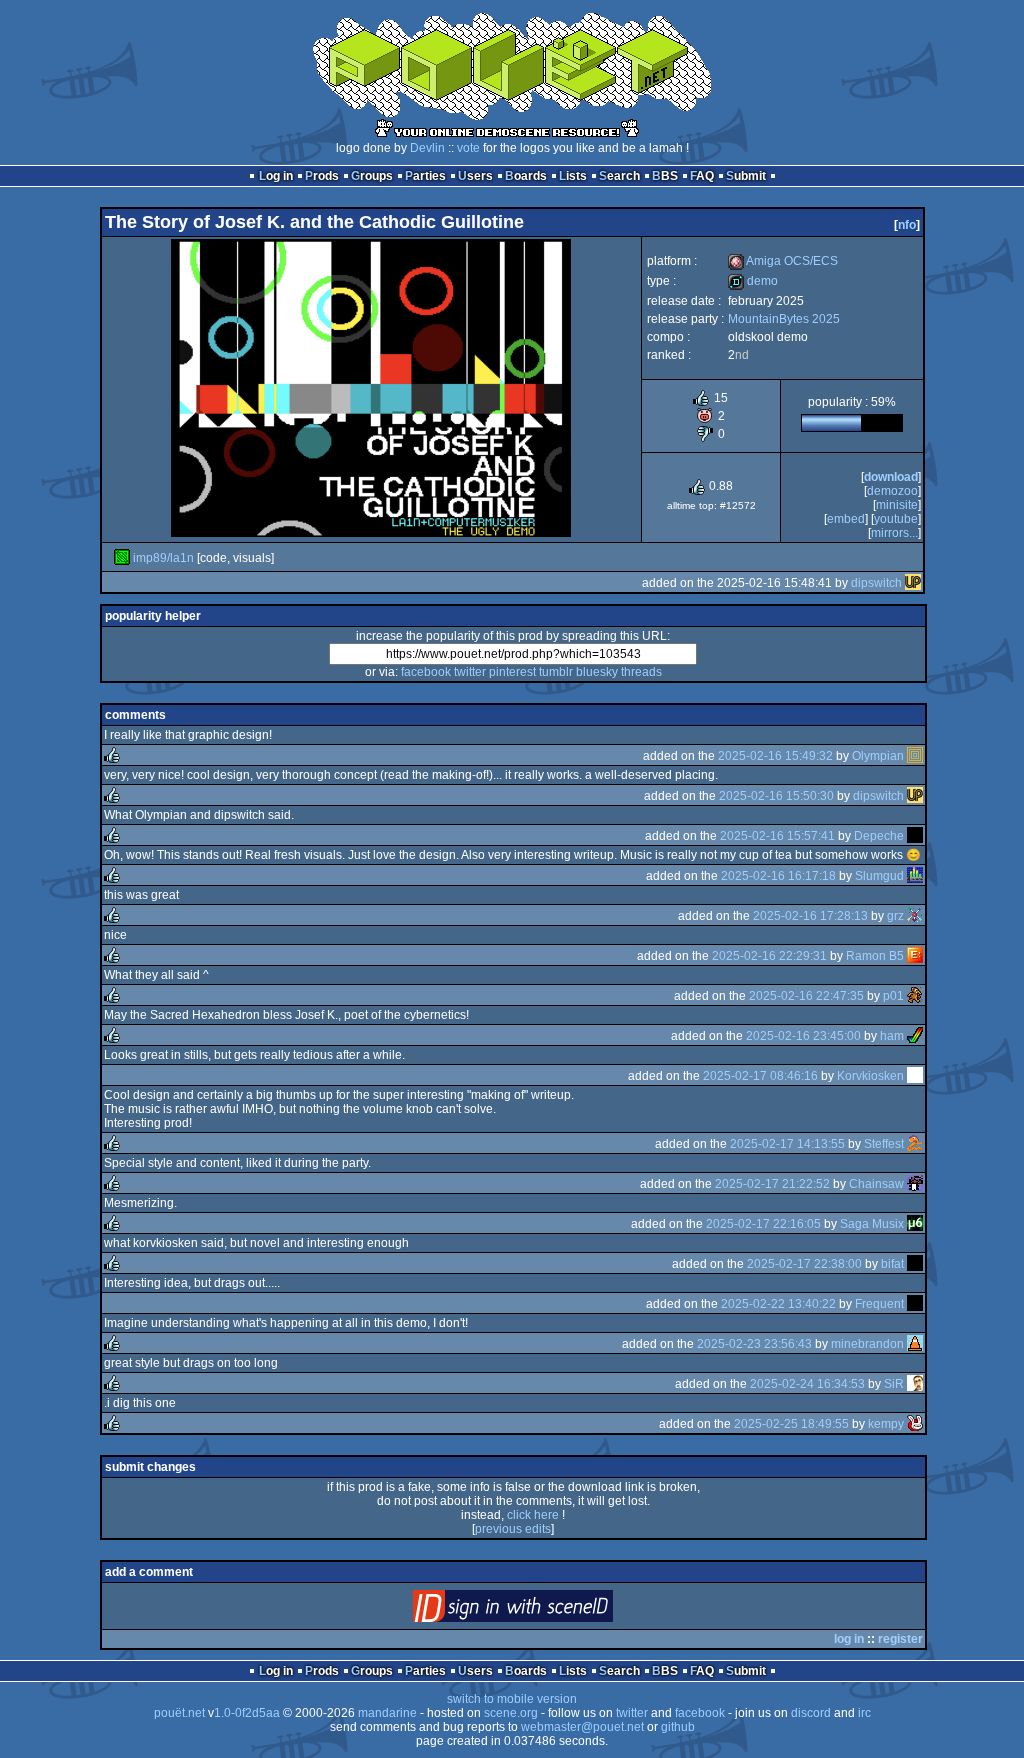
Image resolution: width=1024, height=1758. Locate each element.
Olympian (878, 756)
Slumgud (879, 876)
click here (533, 1515)
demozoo (892, 491)
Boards (526, 176)
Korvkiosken (870, 1076)
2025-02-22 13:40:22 (778, 1304)
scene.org (511, 1713)
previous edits (513, 1529)
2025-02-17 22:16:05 (763, 1224)
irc (864, 1713)
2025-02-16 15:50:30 (776, 796)
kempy (886, 1424)
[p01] (915, 996)
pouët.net (179, 1713)
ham (892, 1036)
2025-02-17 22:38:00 (804, 1264)
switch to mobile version (512, 1699)
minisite (897, 505)
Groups (372, 176)
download (891, 477)
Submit (746, 176)
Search (619, 176)
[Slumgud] (915, 876)
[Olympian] (915, 756)
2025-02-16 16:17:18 (778, 876)
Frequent (879, 1304)
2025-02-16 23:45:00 (803, 1036)
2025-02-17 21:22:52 (772, 1184)
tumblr (556, 672)
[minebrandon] (915, 1344)
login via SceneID (546, 1610)
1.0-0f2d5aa (247, 1713)
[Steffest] (915, 1144)
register (900, 1639)
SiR (894, 1384)
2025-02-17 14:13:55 (787, 1144)
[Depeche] (915, 836)
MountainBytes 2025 (784, 319)
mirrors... (894, 533)
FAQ (702, 176)
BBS (665, 176)
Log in (276, 176)
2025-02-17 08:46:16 (760, 1076)
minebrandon (867, 1344)
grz (895, 916)
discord (811, 1713)
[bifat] (915, 1264)
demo (753, 281)
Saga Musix (872, 1224)
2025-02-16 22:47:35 (806, 996)
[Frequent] (915, 1304)
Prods (322, 176)
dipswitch (876, 583)
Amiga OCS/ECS (783, 261)
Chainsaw (876, 1184)
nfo (907, 225)
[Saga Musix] (915, 1224)
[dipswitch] (913, 583)
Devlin (427, 148)
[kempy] (915, 1424)
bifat (892, 1264)
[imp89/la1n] (122, 558)
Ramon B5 (875, 956)
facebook (426, 672)
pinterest (512, 672)
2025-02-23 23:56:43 (754, 1344)
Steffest (884, 1144)
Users (475, 176)
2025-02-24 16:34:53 (807, 1384)
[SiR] (915, 1384)
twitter (470, 672)
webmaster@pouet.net (582, 1727)
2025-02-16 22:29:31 (769, 956)
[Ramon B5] (915, 956)
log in (849, 1639)
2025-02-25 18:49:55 (791, 1424)
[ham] (915, 1036)
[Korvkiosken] (915, 1076)
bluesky (597, 672)
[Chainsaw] (915, 1184)
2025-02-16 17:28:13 (810, 916)
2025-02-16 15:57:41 (777, 836)
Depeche (879, 836)
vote (468, 148)
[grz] (915, 916)
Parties (425, 176)
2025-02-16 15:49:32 (775, 756)
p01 (893, 996)
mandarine (387, 1713)
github (678, 1727)
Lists (573, 176)
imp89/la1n (163, 558)
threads (641, 672)
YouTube (896, 519)
